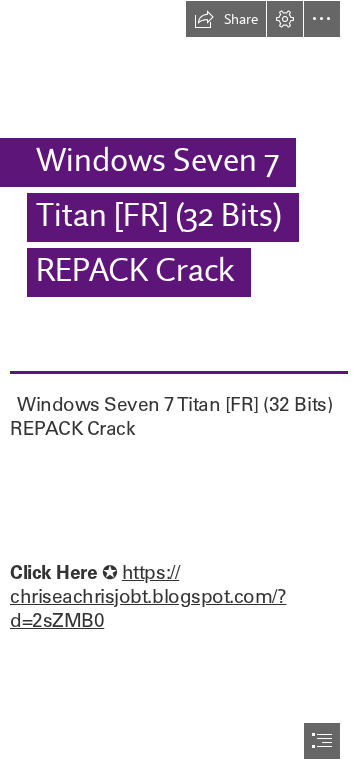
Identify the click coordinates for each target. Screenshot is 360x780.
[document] (180, 390)
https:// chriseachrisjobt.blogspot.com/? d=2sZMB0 (148, 596)
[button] (226, 19)
